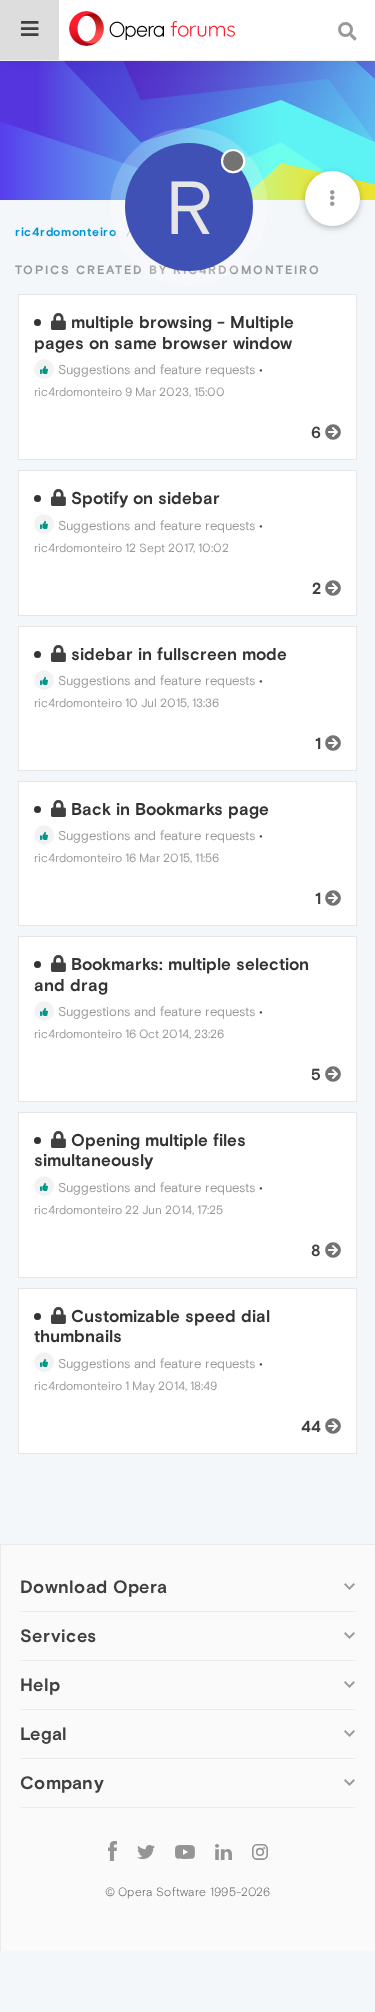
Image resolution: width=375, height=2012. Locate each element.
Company (62, 1782)
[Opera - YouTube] (185, 1850)
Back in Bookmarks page (170, 809)
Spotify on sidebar (145, 498)
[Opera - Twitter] (146, 1850)
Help (40, 1684)
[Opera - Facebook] (112, 1850)
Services (58, 1635)
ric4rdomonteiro (78, 392)
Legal (44, 1733)
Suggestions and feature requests (154, 369)
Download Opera (93, 1586)
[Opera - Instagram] (260, 1850)
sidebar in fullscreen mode (179, 654)
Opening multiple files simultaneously (140, 1150)
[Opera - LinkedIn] (223, 1850)
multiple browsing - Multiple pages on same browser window (164, 332)
